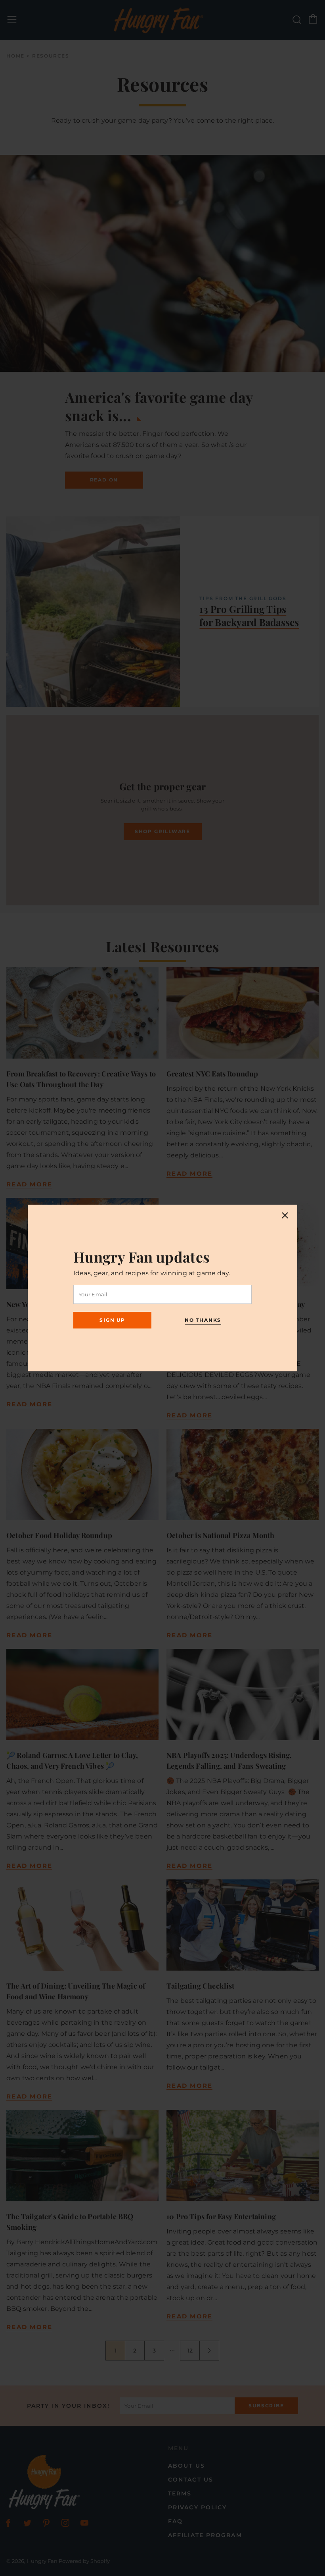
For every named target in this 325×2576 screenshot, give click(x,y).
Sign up (112, 1320)
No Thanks (203, 1320)
